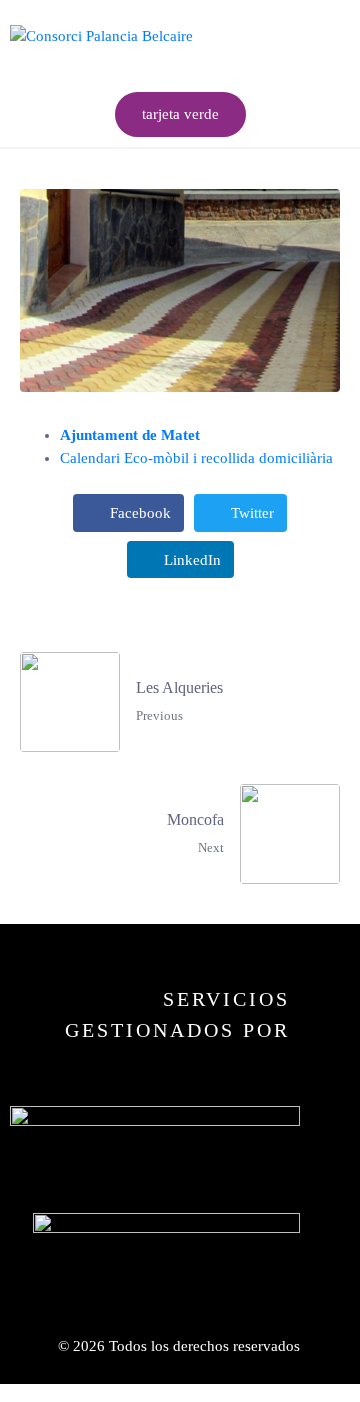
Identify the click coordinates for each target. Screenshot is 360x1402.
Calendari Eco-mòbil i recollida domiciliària (196, 458)
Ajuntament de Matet (130, 435)
